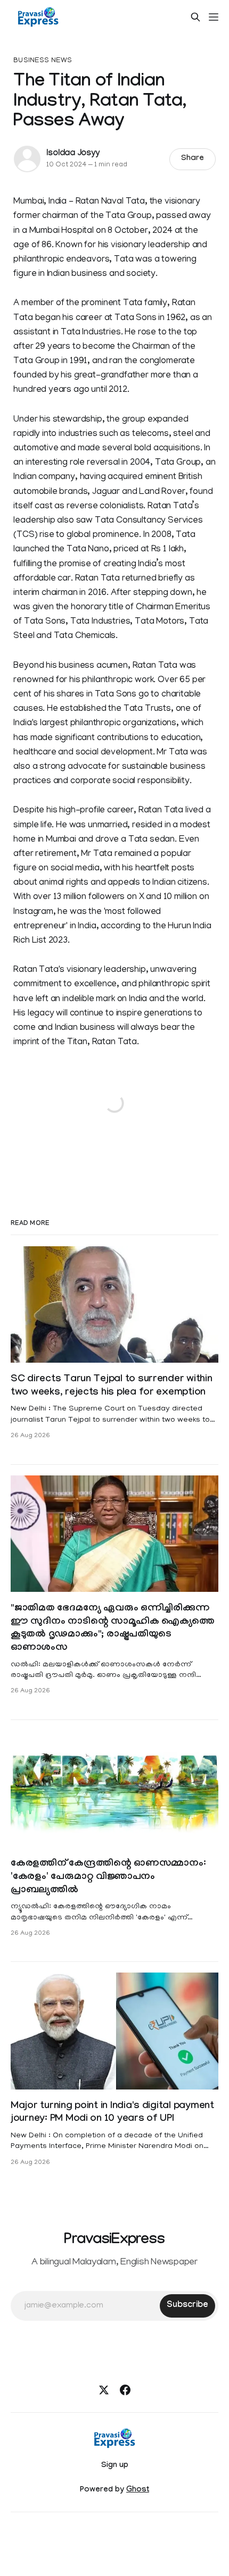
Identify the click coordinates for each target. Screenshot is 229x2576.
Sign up (115, 2466)
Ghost (138, 2490)
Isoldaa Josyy (73, 154)
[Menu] (214, 17)
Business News (43, 61)
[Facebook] (125, 2390)
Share (193, 159)
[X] (104, 2390)
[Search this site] (195, 17)
